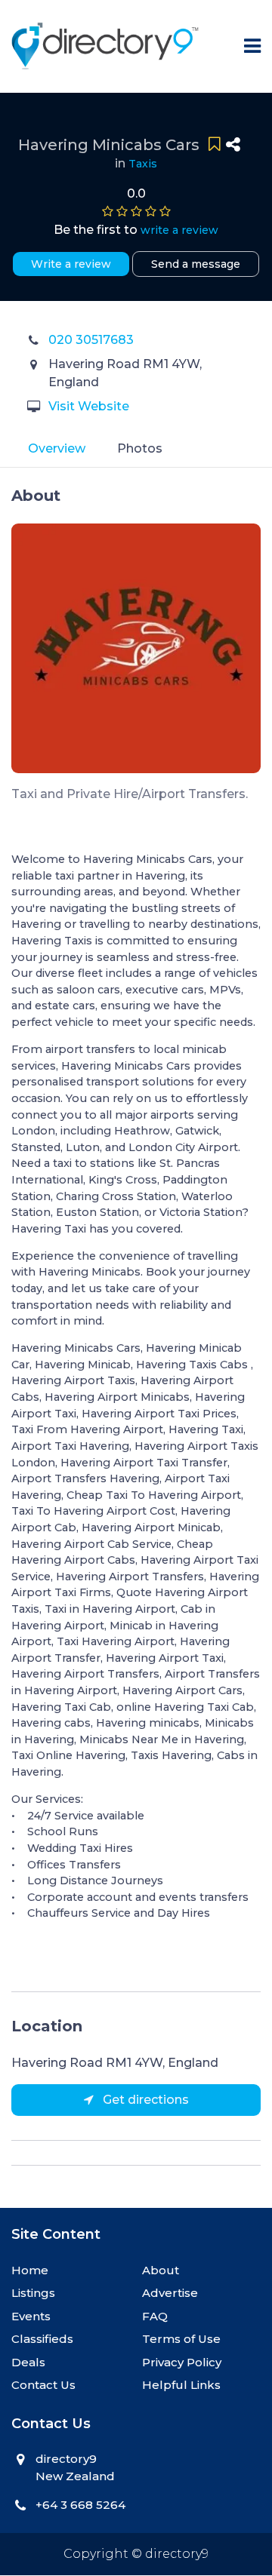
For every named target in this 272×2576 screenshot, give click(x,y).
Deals (28, 2362)
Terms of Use (181, 2339)
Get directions (144, 2100)
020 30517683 (91, 340)
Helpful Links (181, 2385)
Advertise (170, 2293)
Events (31, 2316)
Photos (140, 448)
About (161, 2270)
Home (30, 2270)
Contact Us (43, 2385)
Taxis (143, 164)
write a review (179, 230)
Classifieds (42, 2339)
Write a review (71, 264)
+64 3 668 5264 (80, 2505)
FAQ (155, 2316)
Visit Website (89, 406)
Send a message (196, 264)
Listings (33, 2293)
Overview (57, 448)
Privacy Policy (182, 2362)
